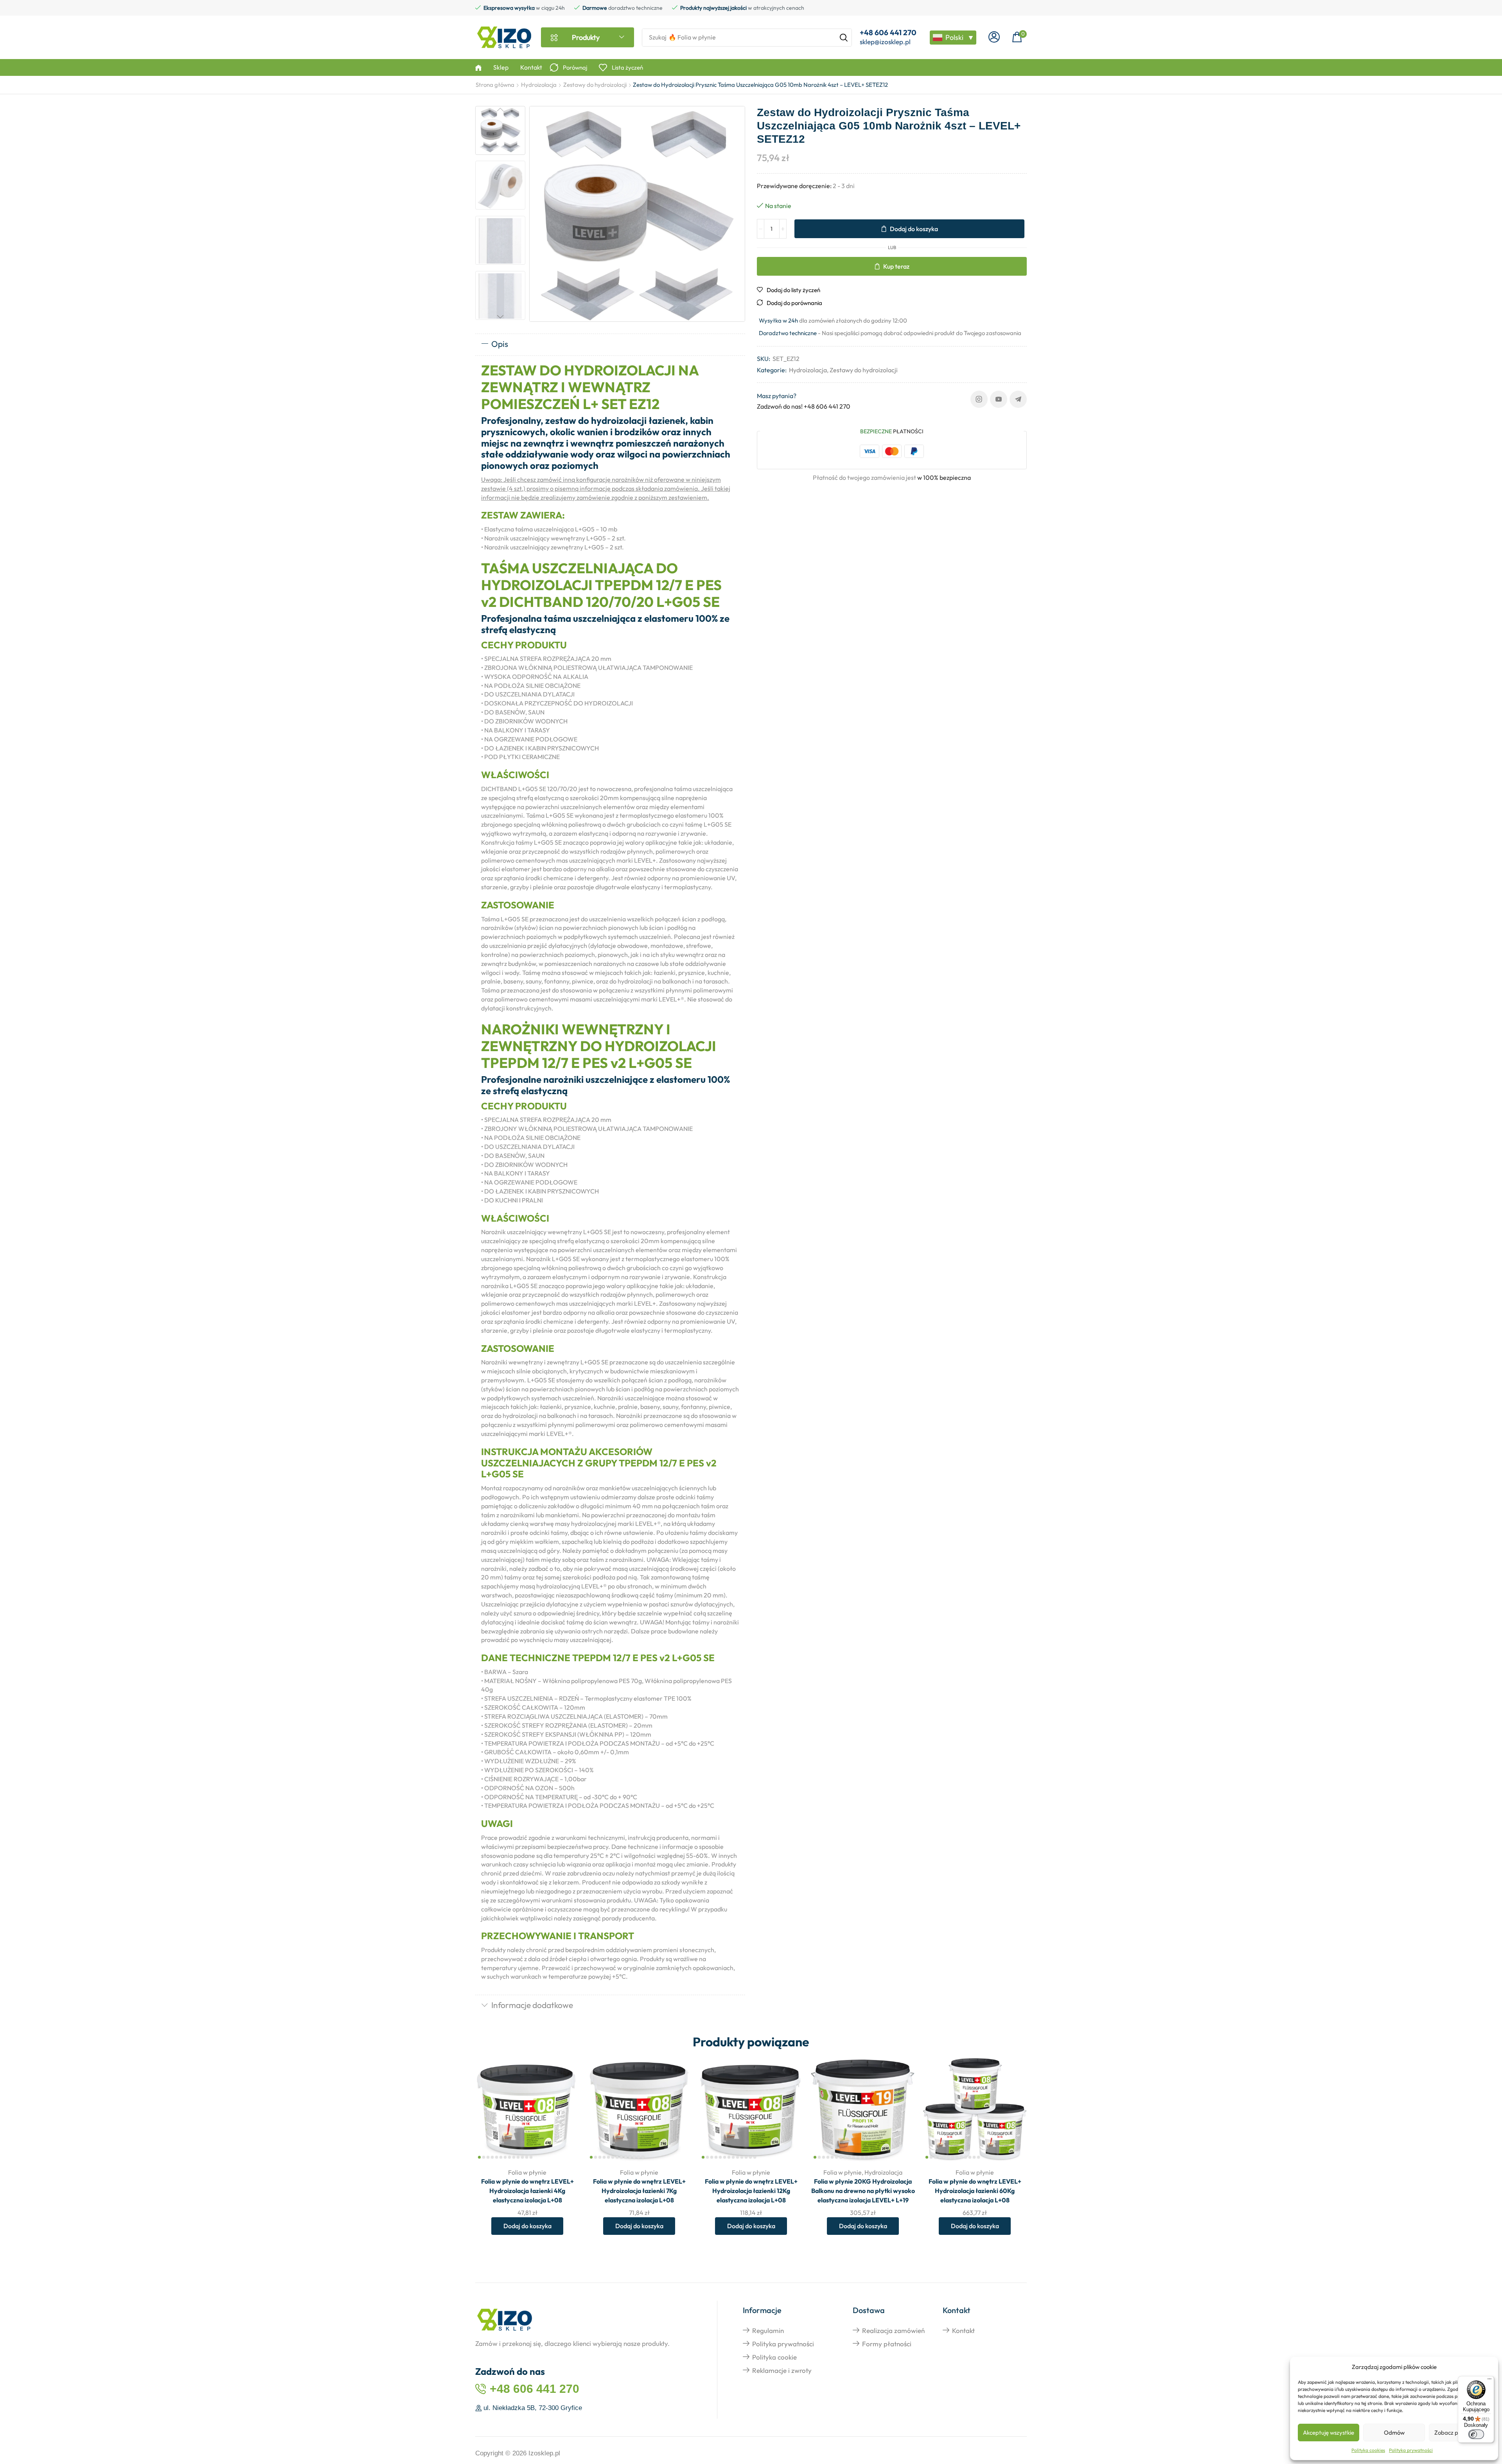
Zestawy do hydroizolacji (595, 85)
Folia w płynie (527, 2172)
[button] (994, 37)
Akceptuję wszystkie (1329, 2433)
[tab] (610, 345)
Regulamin (768, 2330)
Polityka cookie (774, 2357)
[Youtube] (999, 399)
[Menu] (1489, 2381)
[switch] (1476, 2434)
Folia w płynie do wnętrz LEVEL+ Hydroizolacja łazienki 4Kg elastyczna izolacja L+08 (527, 2191)
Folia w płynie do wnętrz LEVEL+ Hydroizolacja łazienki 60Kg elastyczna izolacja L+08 (975, 2191)
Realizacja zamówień (893, 2330)
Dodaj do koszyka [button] (565, 2110)
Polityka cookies (1368, 2450)
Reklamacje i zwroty (782, 2370)
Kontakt (963, 2330)
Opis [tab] (500, 344)
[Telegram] (1018, 399)
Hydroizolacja (539, 85)
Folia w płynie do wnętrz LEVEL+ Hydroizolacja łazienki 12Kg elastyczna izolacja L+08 (751, 2191)
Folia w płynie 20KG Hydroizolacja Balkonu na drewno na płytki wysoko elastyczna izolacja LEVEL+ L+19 (863, 2191)
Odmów (1394, 2433)
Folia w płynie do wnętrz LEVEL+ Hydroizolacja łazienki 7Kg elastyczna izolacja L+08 (639, 2191)
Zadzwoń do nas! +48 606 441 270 (804, 406)
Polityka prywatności (1411, 2450)
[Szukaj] (844, 38)
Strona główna (495, 85)
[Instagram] (979, 399)
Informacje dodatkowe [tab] (532, 2005)
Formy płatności (887, 2344)
